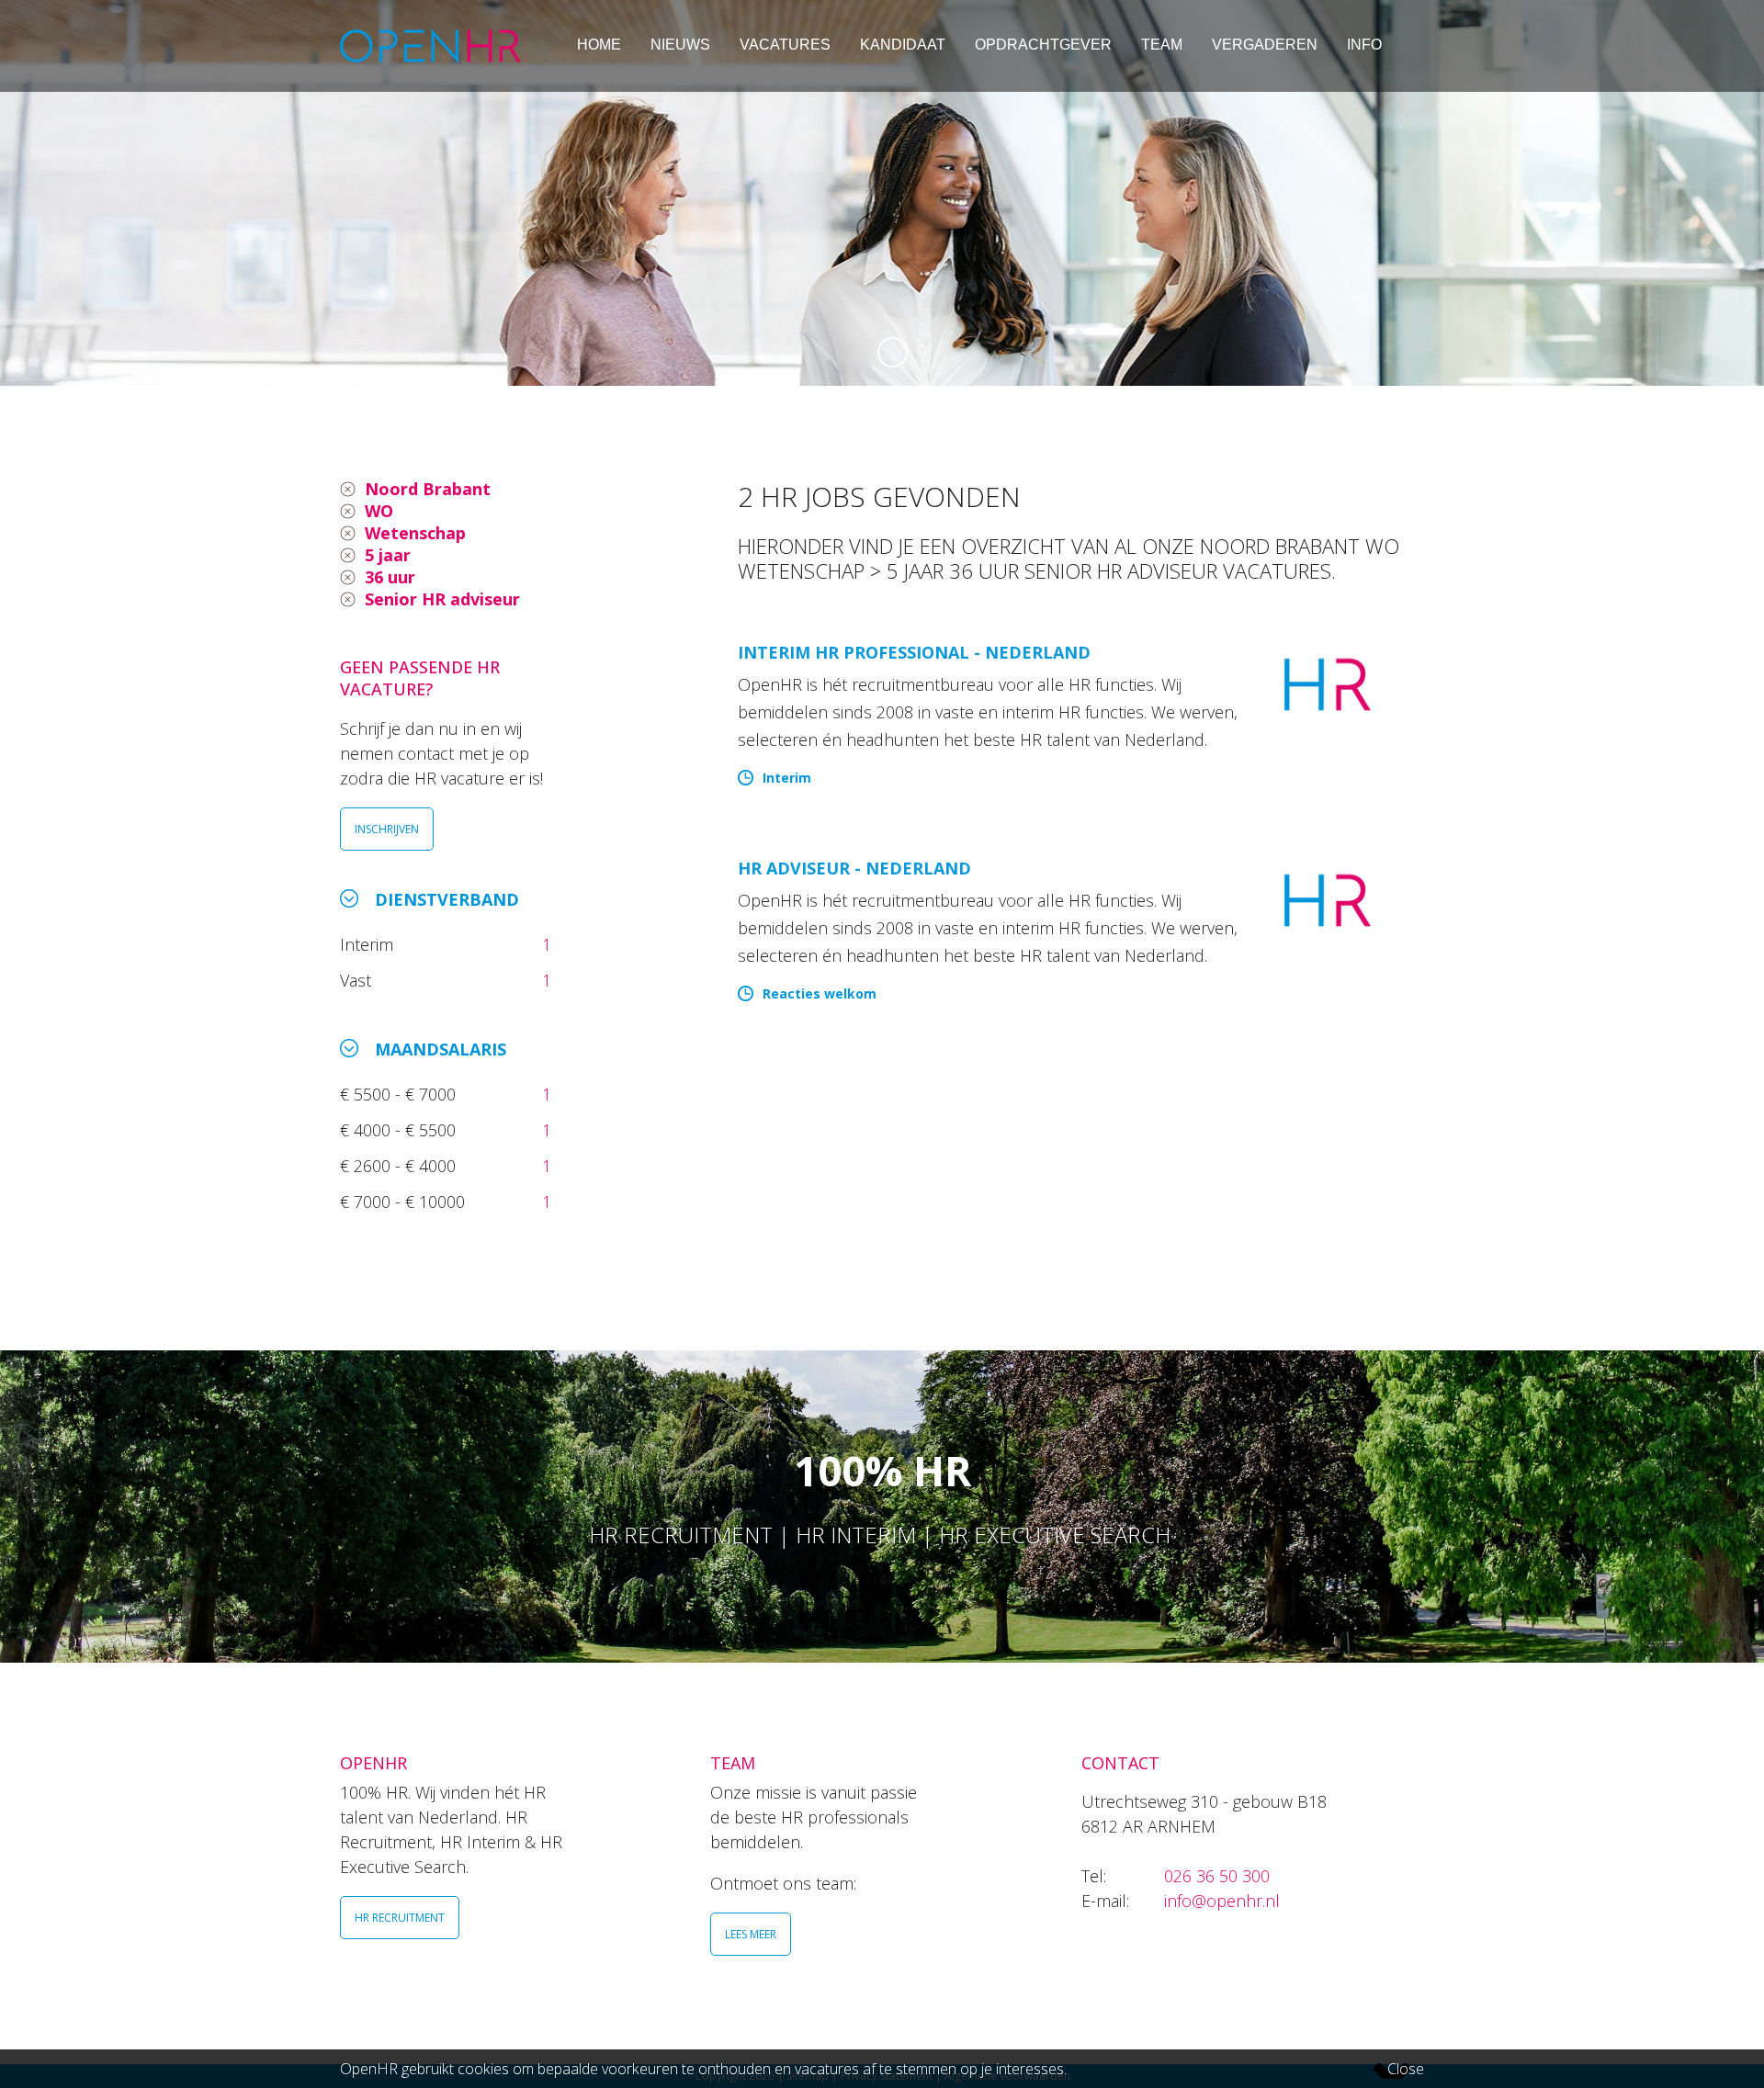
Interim (371, 944)
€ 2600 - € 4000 (400, 1166)
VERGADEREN (1265, 45)
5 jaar (388, 555)
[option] (882, 193)
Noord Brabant (428, 489)
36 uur (390, 577)
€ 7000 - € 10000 (405, 1202)
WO (379, 511)
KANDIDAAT (903, 45)
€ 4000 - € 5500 (400, 1130)
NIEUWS (680, 45)
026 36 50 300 (1217, 1876)
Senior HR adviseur (442, 599)
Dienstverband (447, 899)
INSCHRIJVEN (387, 829)
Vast (358, 980)
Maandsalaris (441, 1049)
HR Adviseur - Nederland (854, 868)
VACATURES (785, 45)
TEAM (1162, 45)
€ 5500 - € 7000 (400, 1094)
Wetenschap (415, 533)
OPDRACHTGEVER (1043, 45)
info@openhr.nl (1222, 1901)
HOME (599, 45)
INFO (1364, 45)
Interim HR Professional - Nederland (914, 652)
